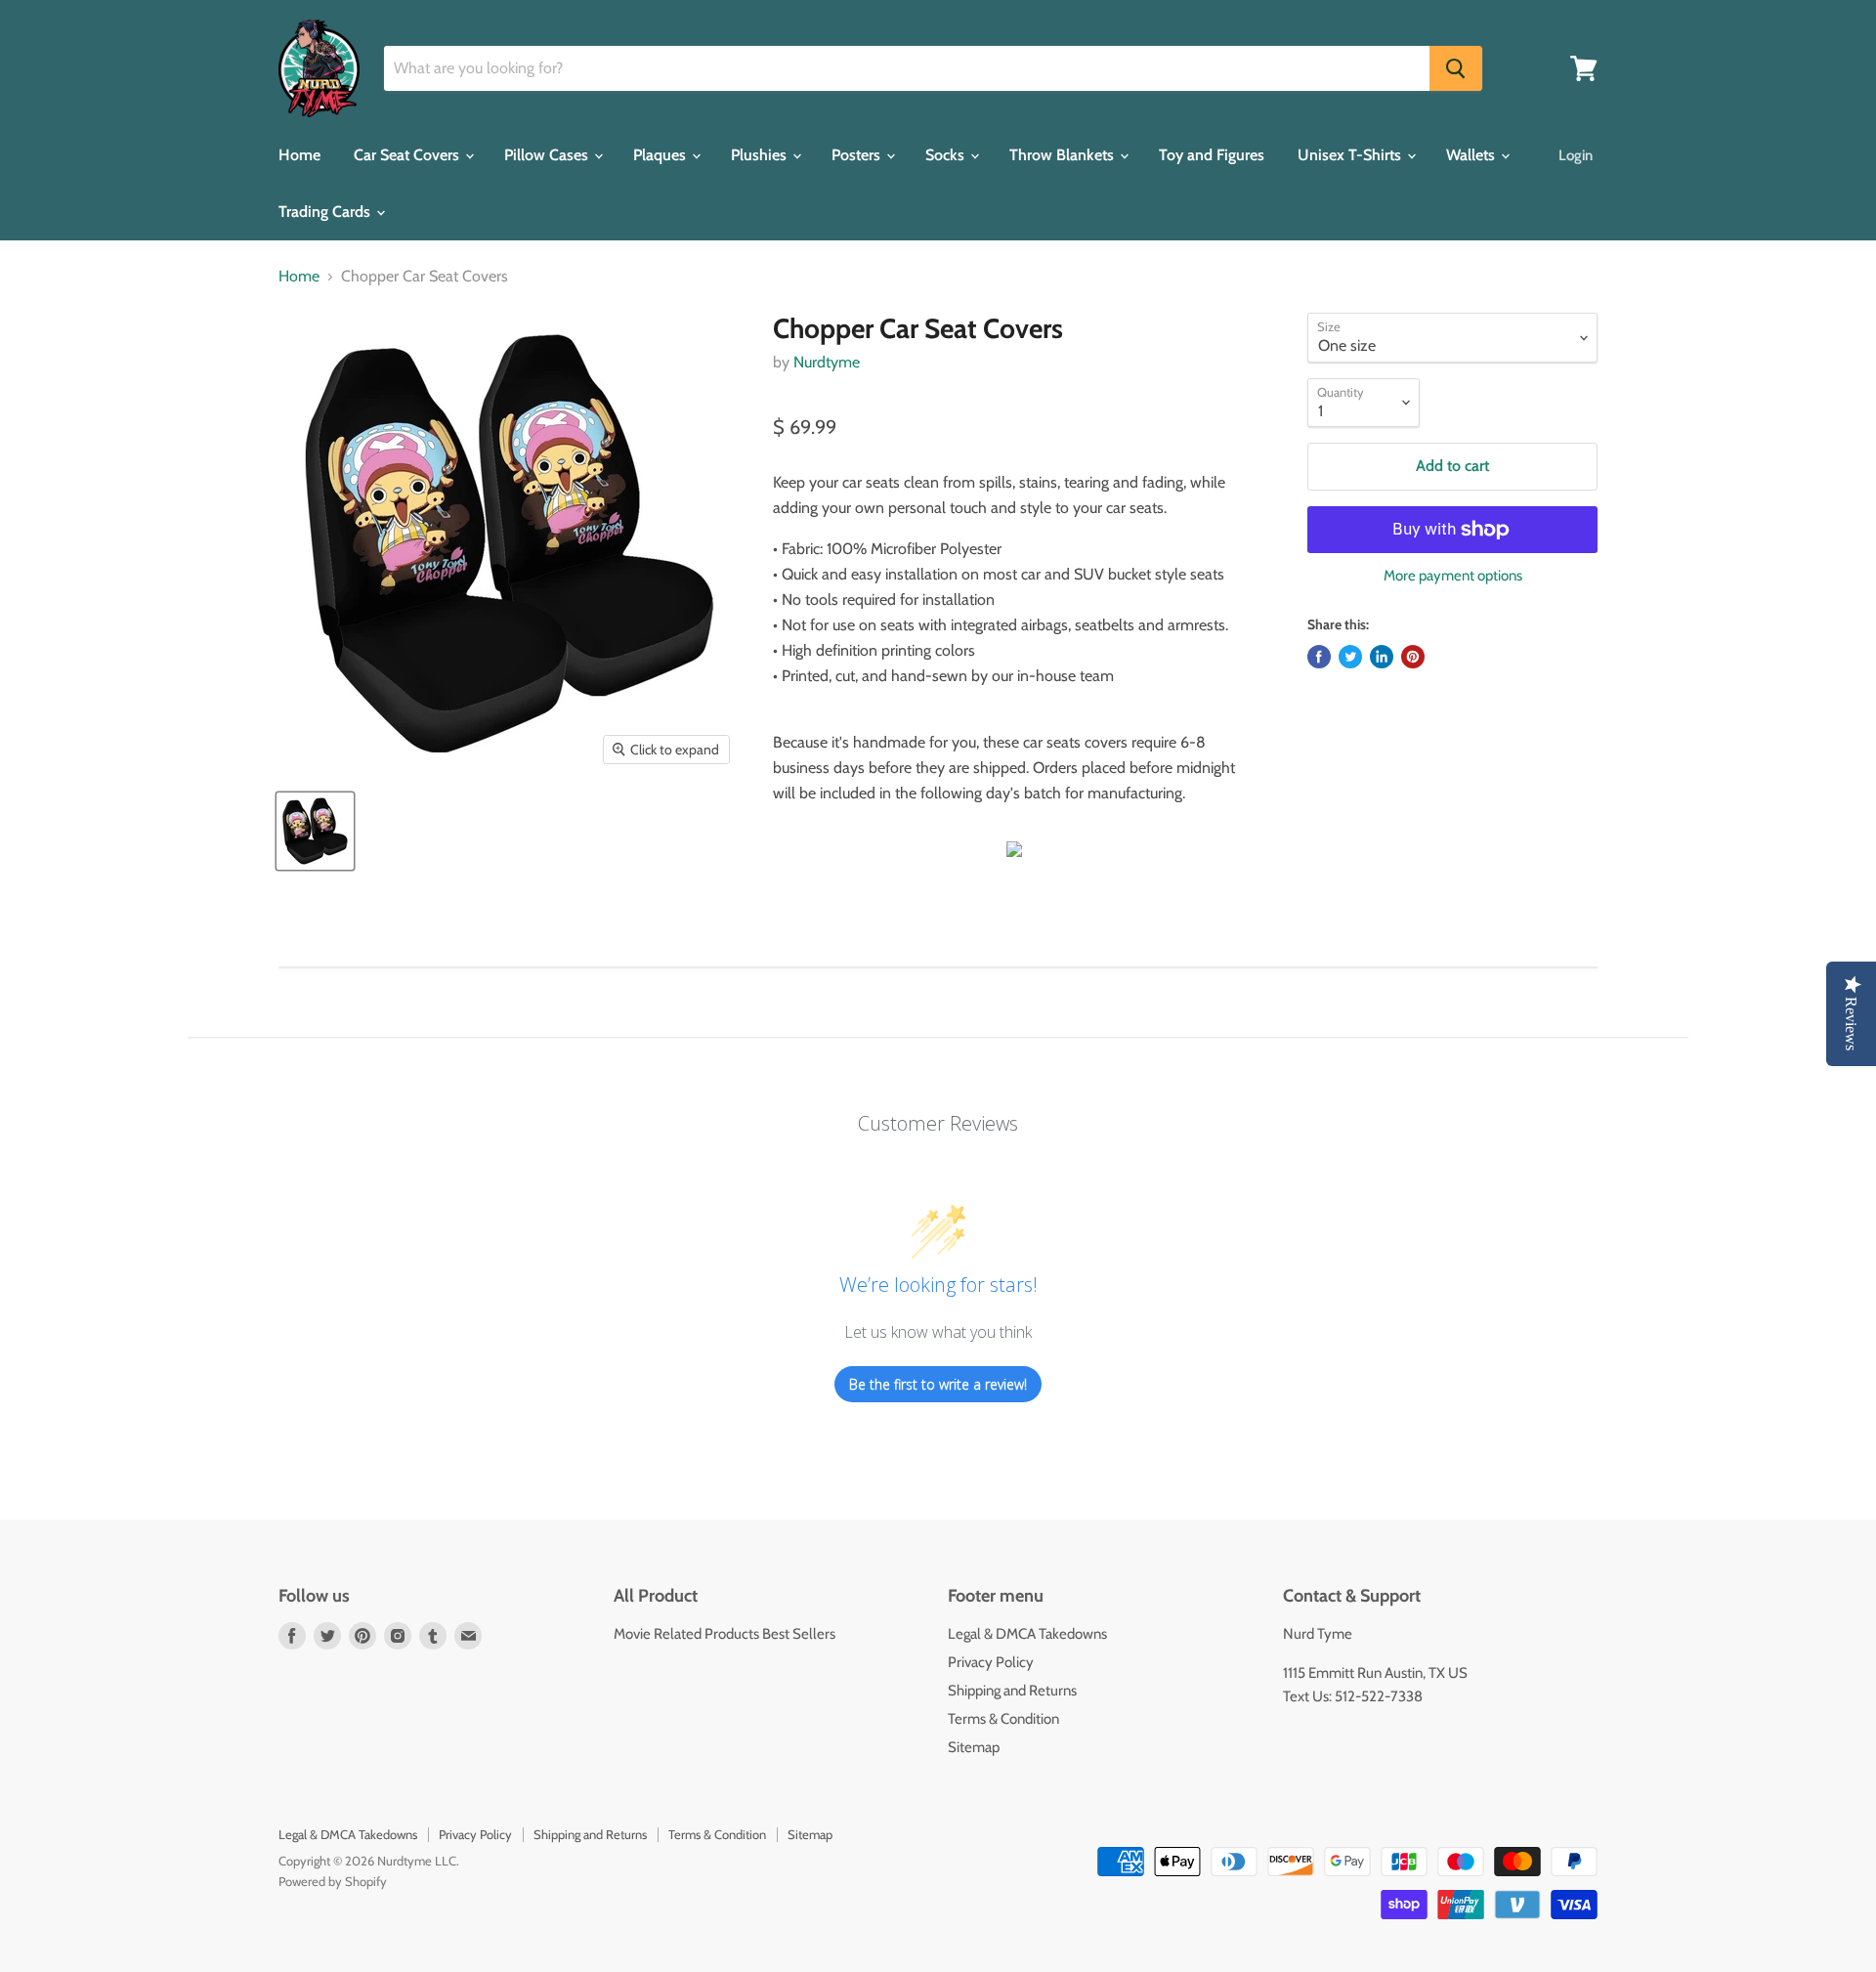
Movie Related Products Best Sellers (725, 1634)
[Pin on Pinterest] (1413, 657)
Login (1576, 155)
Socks (947, 155)
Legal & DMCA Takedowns (1027, 1634)
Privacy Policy (991, 1662)
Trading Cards (326, 212)
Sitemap (974, 1747)
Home (299, 155)
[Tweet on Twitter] (1350, 657)
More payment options (1453, 576)
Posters (858, 155)
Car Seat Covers (408, 155)
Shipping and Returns (1012, 1691)
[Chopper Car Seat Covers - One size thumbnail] (315, 831)
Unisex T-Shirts (1351, 155)
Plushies (761, 155)
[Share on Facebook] (1319, 657)
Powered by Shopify (333, 1881)
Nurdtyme (827, 362)
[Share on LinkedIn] (1382, 657)
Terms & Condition (1003, 1719)
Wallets (1472, 155)
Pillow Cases (548, 155)
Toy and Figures (1212, 155)
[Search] (1456, 68)
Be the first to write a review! (938, 1384)
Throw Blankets (1064, 155)
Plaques (661, 155)
